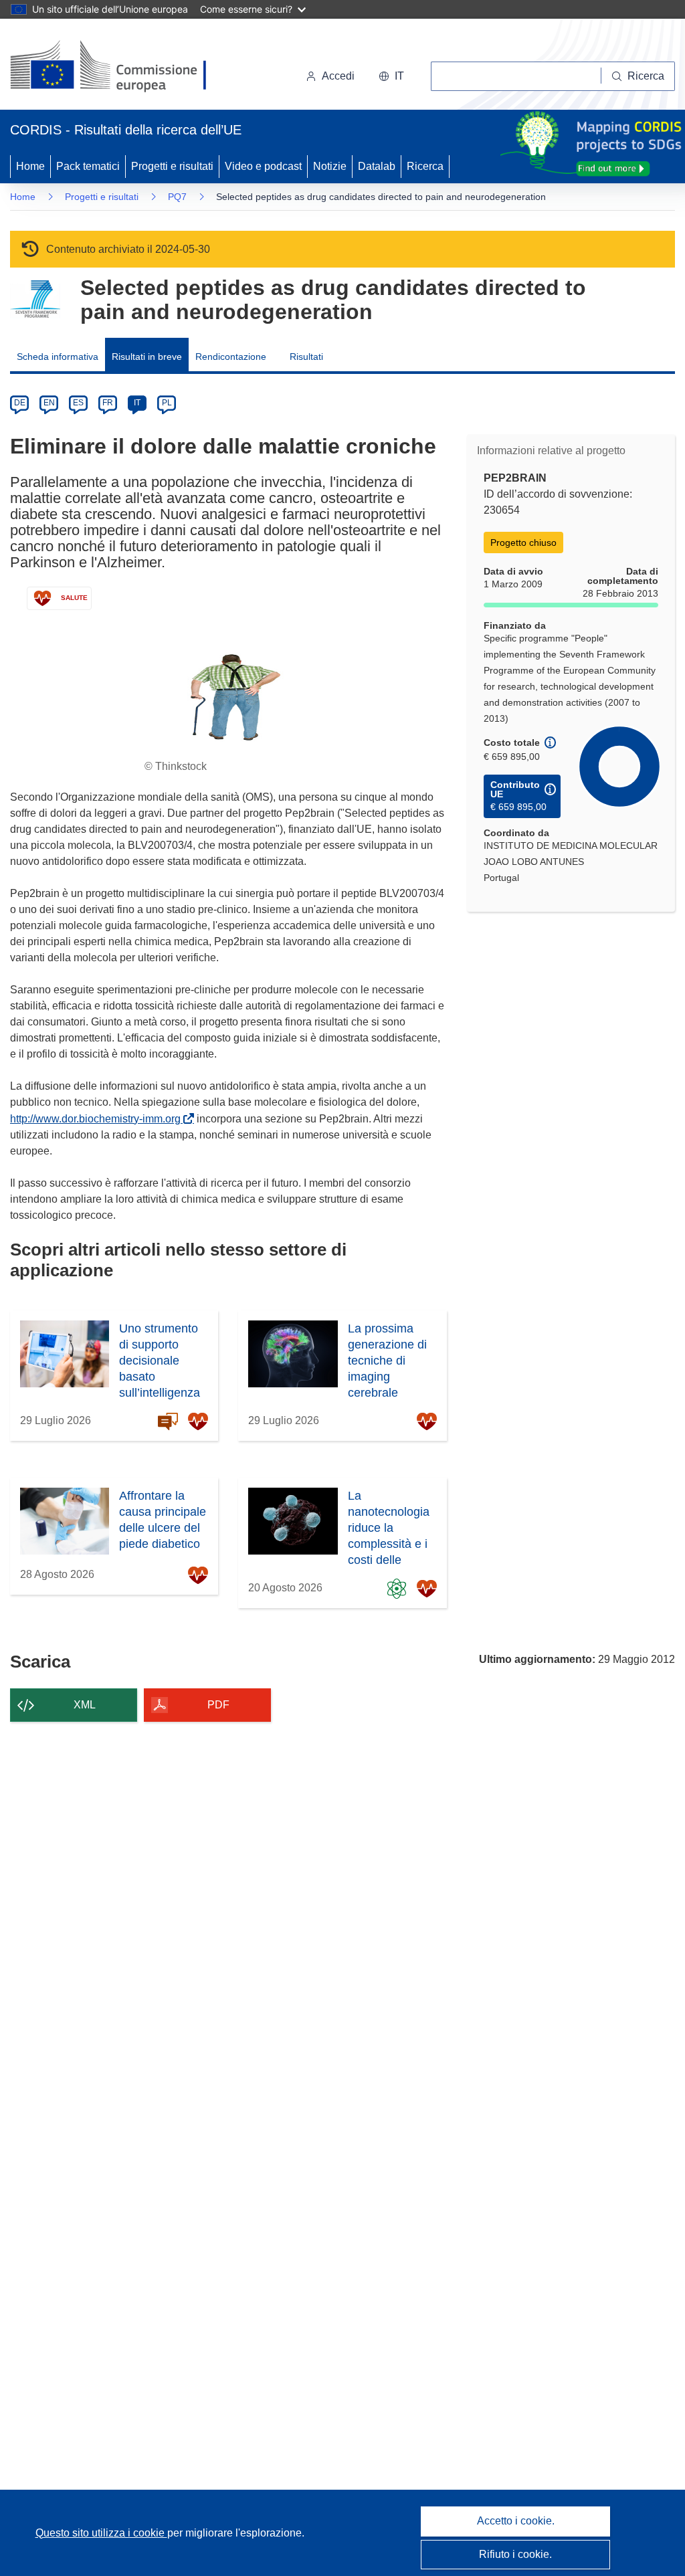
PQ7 (177, 197)
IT (137, 403)
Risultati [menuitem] (306, 357)
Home (30, 166)
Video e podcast (263, 166)
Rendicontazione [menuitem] (231, 357)
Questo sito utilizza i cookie (101, 2533)
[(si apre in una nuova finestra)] (117, 67)
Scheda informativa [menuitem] (58, 357)
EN (49, 403)
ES (78, 403)
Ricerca (425, 166)
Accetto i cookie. (516, 2521)
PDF (218, 1705)
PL (167, 403)
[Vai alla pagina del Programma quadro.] (35, 299)
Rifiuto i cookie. (515, 2554)
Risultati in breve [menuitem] (147, 357)
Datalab (377, 166)
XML (85, 1705)
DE (20, 403)
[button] (391, 76)
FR (108, 403)
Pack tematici (88, 166)
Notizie (330, 166)
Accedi (338, 76)
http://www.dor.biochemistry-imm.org (98, 1119)
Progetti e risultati (172, 166)
